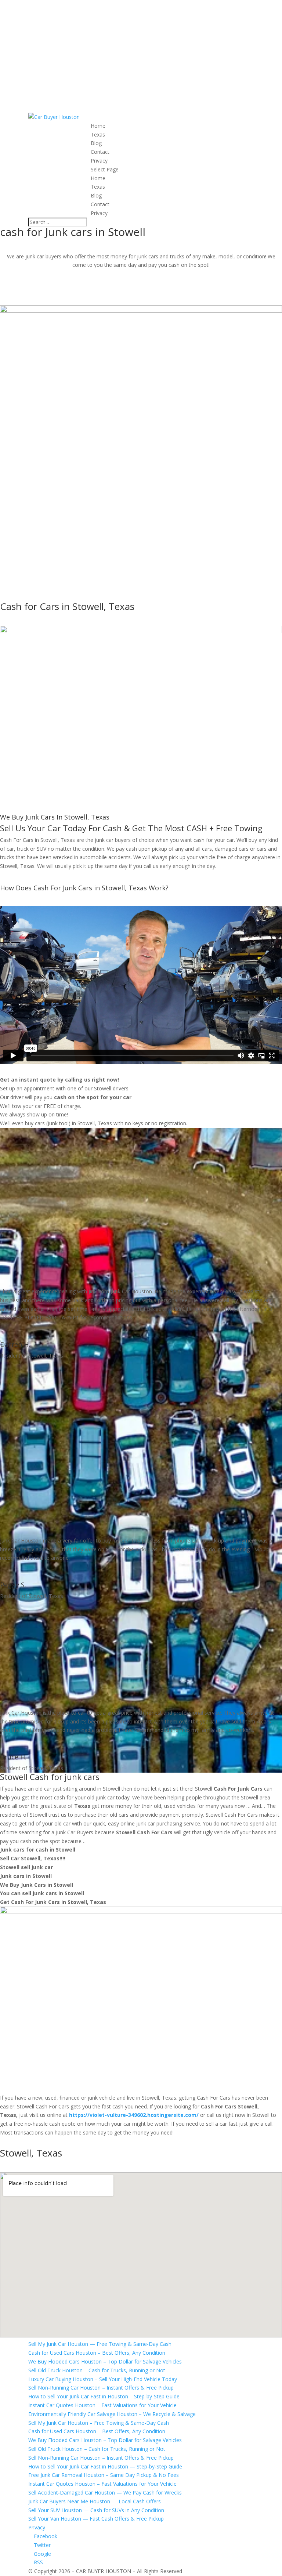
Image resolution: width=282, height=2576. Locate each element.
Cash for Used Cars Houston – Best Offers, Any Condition (97, 2353)
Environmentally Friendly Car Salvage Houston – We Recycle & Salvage (112, 2414)
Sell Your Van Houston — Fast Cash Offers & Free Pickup (96, 2519)
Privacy (99, 161)
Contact (100, 152)
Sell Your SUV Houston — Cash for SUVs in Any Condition (96, 2510)
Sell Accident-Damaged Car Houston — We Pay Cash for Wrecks (105, 2493)
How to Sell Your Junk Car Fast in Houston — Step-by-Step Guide (105, 2466)
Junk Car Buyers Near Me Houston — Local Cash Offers (95, 2501)
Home (98, 126)
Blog (96, 143)
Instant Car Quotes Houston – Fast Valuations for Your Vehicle (102, 2405)
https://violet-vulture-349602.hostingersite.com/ (134, 2115)
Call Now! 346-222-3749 (141, 275)
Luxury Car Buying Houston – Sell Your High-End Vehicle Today (103, 2379)
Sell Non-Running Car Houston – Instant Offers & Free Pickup (101, 2388)
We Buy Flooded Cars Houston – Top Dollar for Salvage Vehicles (105, 2361)
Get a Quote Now (38, 299)
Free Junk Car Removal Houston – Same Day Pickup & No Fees (104, 2475)
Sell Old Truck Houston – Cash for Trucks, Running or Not (97, 2370)
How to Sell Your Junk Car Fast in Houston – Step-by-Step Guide (104, 2396)
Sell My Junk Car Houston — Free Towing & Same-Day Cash (100, 2344)
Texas (98, 135)
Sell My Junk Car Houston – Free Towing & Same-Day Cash (99, 2423)
